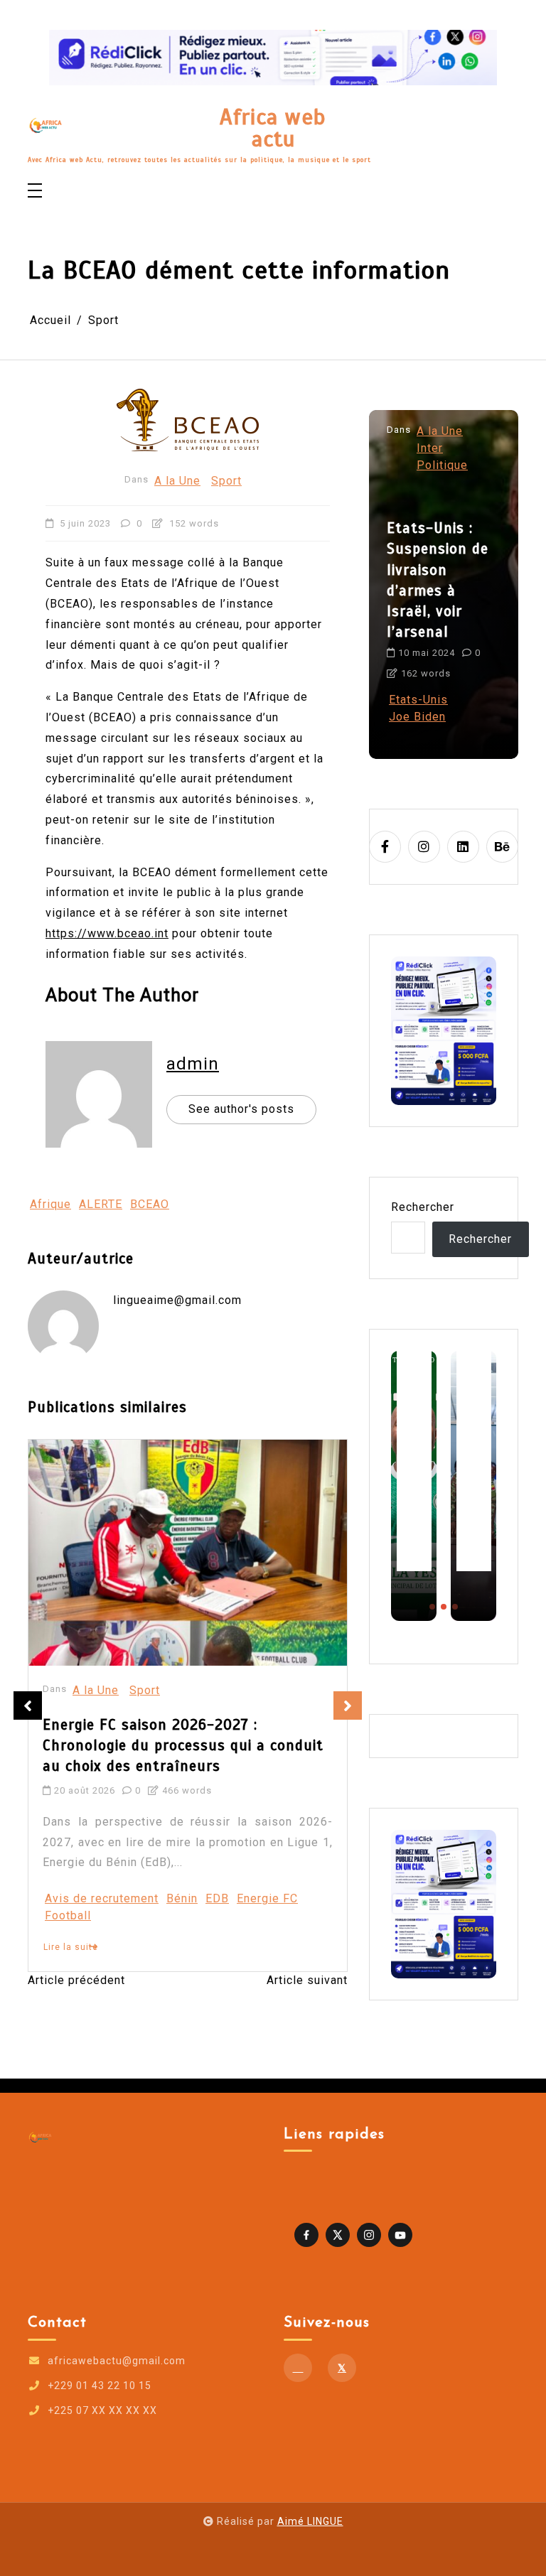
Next (348, 1705)
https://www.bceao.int (107, 933)
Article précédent (76, 1980)
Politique (442, 465)
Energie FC (267, 1898)
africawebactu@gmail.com (117, 2361)
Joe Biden (417, 717)
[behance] (502, 847)
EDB (217, 1898)
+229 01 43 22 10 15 (100, 2386)
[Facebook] (298, 2368)
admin (193, 1064)
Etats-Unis (418, 700)
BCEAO (150, 1204)
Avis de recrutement (102, 1898)
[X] (342, 2368)
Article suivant (307, 1980)
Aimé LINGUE (310, 2521)
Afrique (50, 1204)
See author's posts (241, 1109)
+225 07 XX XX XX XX (102, 2410)
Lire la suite (71, 1947)
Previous (28, 1705)
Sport (226, 481)
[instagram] (424, 847)
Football (68, 1915)
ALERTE (101, 1204)
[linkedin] (463, 847)
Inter (430, 448)
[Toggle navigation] (35, 192)
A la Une (177, 481)
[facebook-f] (385, 847)
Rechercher (423, 1207)
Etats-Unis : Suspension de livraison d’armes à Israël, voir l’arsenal (438, 580)
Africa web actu (273, 128)
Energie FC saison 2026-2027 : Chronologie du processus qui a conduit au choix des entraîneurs (183, 1745)
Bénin (182, 1898)
